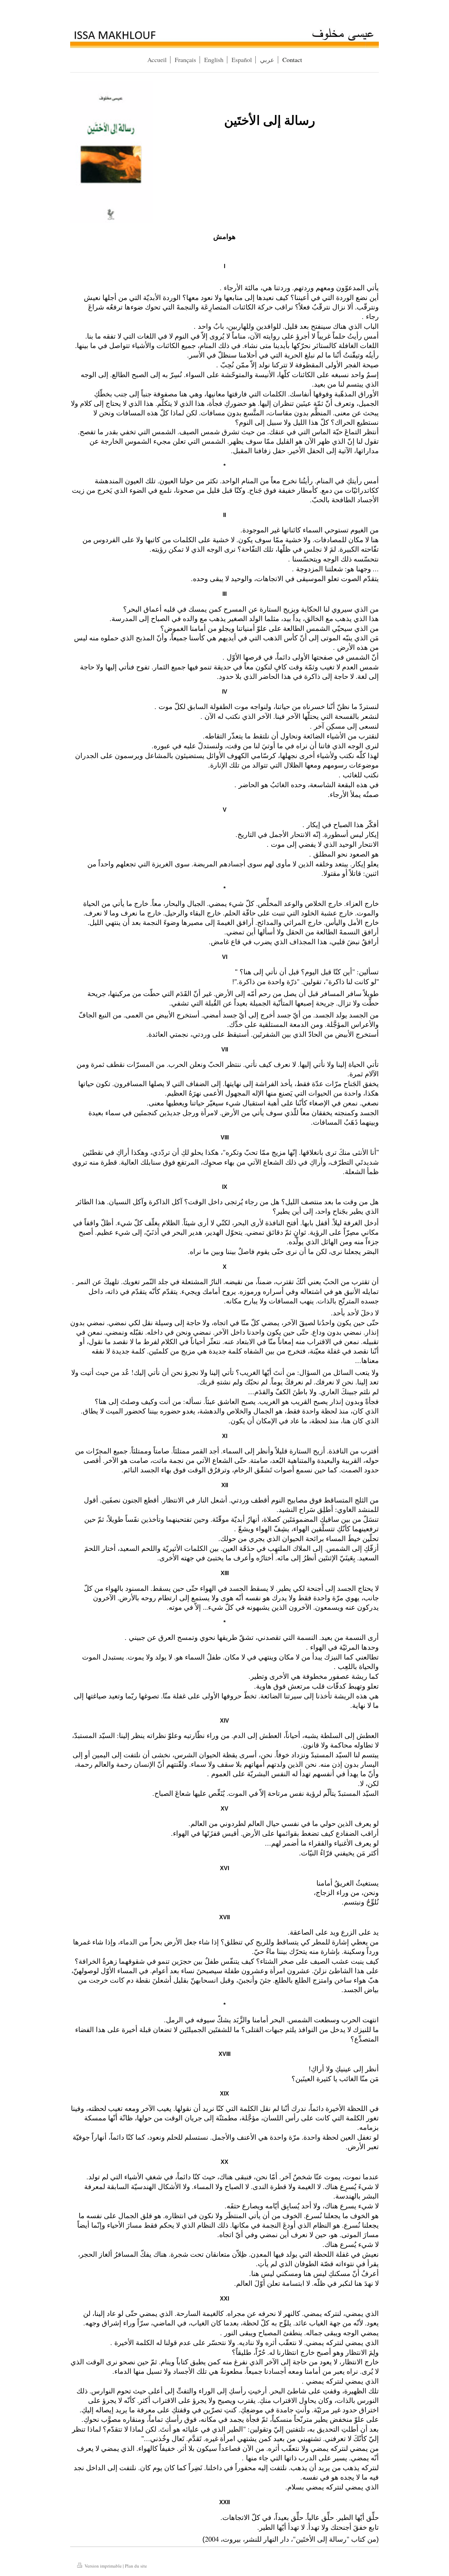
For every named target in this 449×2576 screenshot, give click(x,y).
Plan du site (136, 2566)
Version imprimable (103, 2566)
